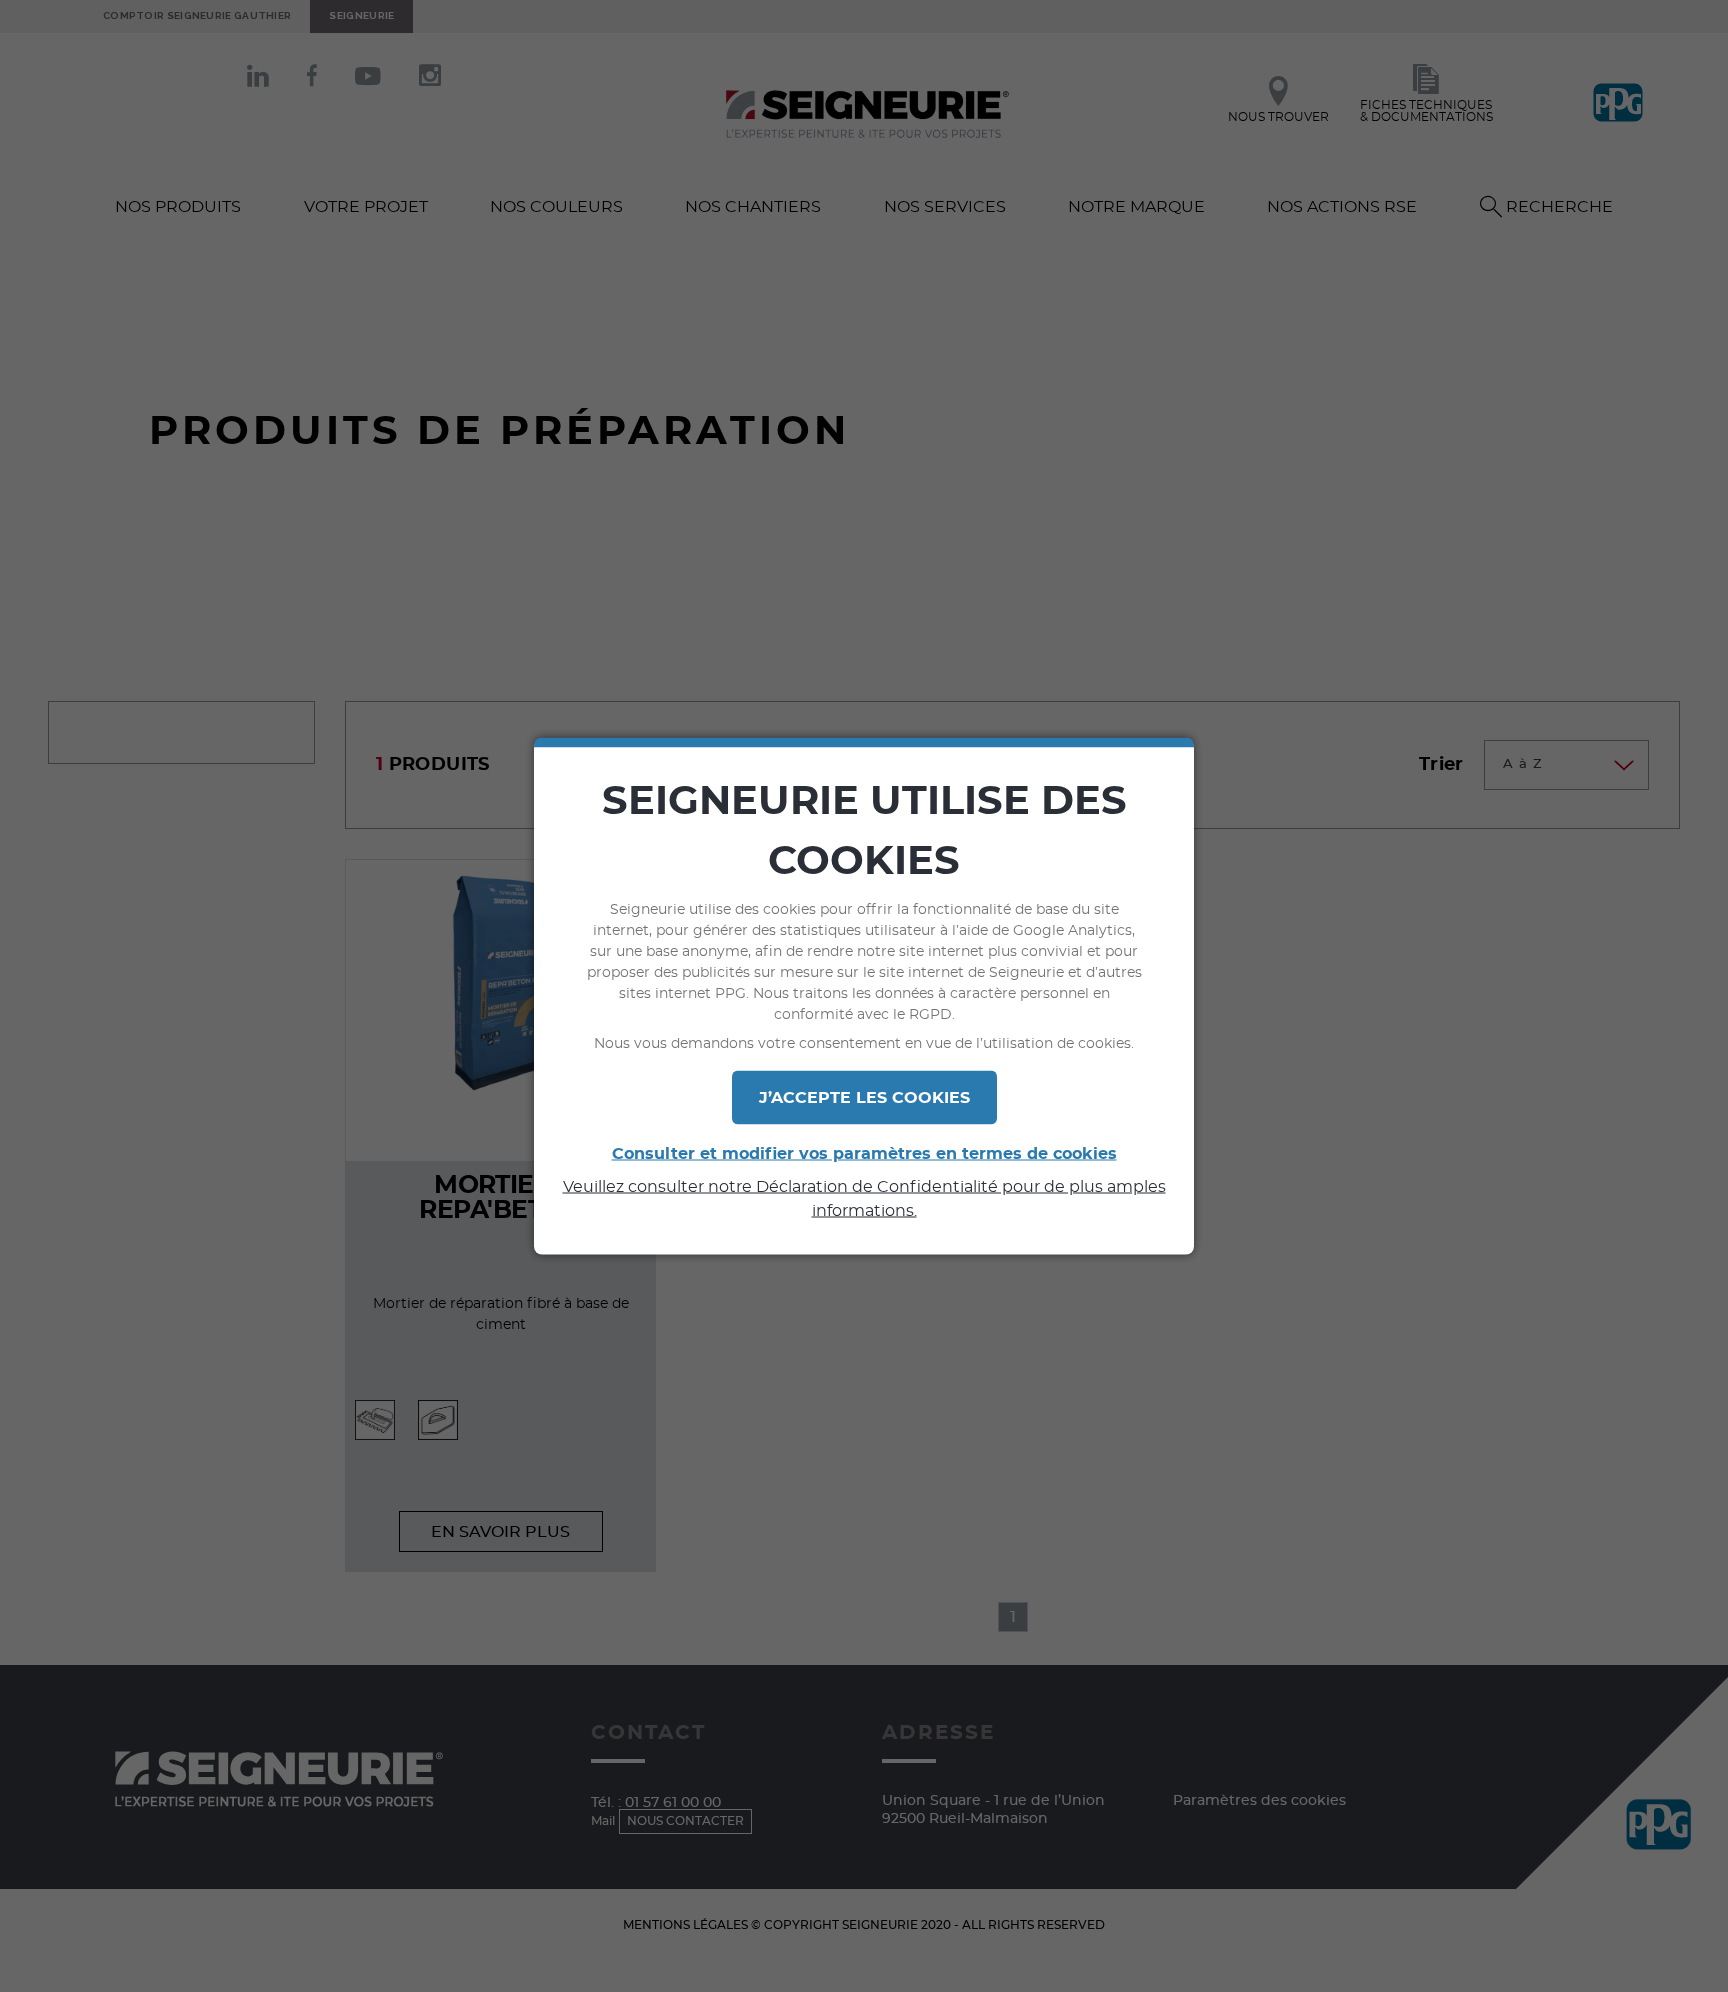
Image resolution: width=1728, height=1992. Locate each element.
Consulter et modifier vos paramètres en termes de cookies (864, 1154)
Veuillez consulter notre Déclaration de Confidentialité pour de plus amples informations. (864, 1199)
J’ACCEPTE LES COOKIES (864, 1098)
